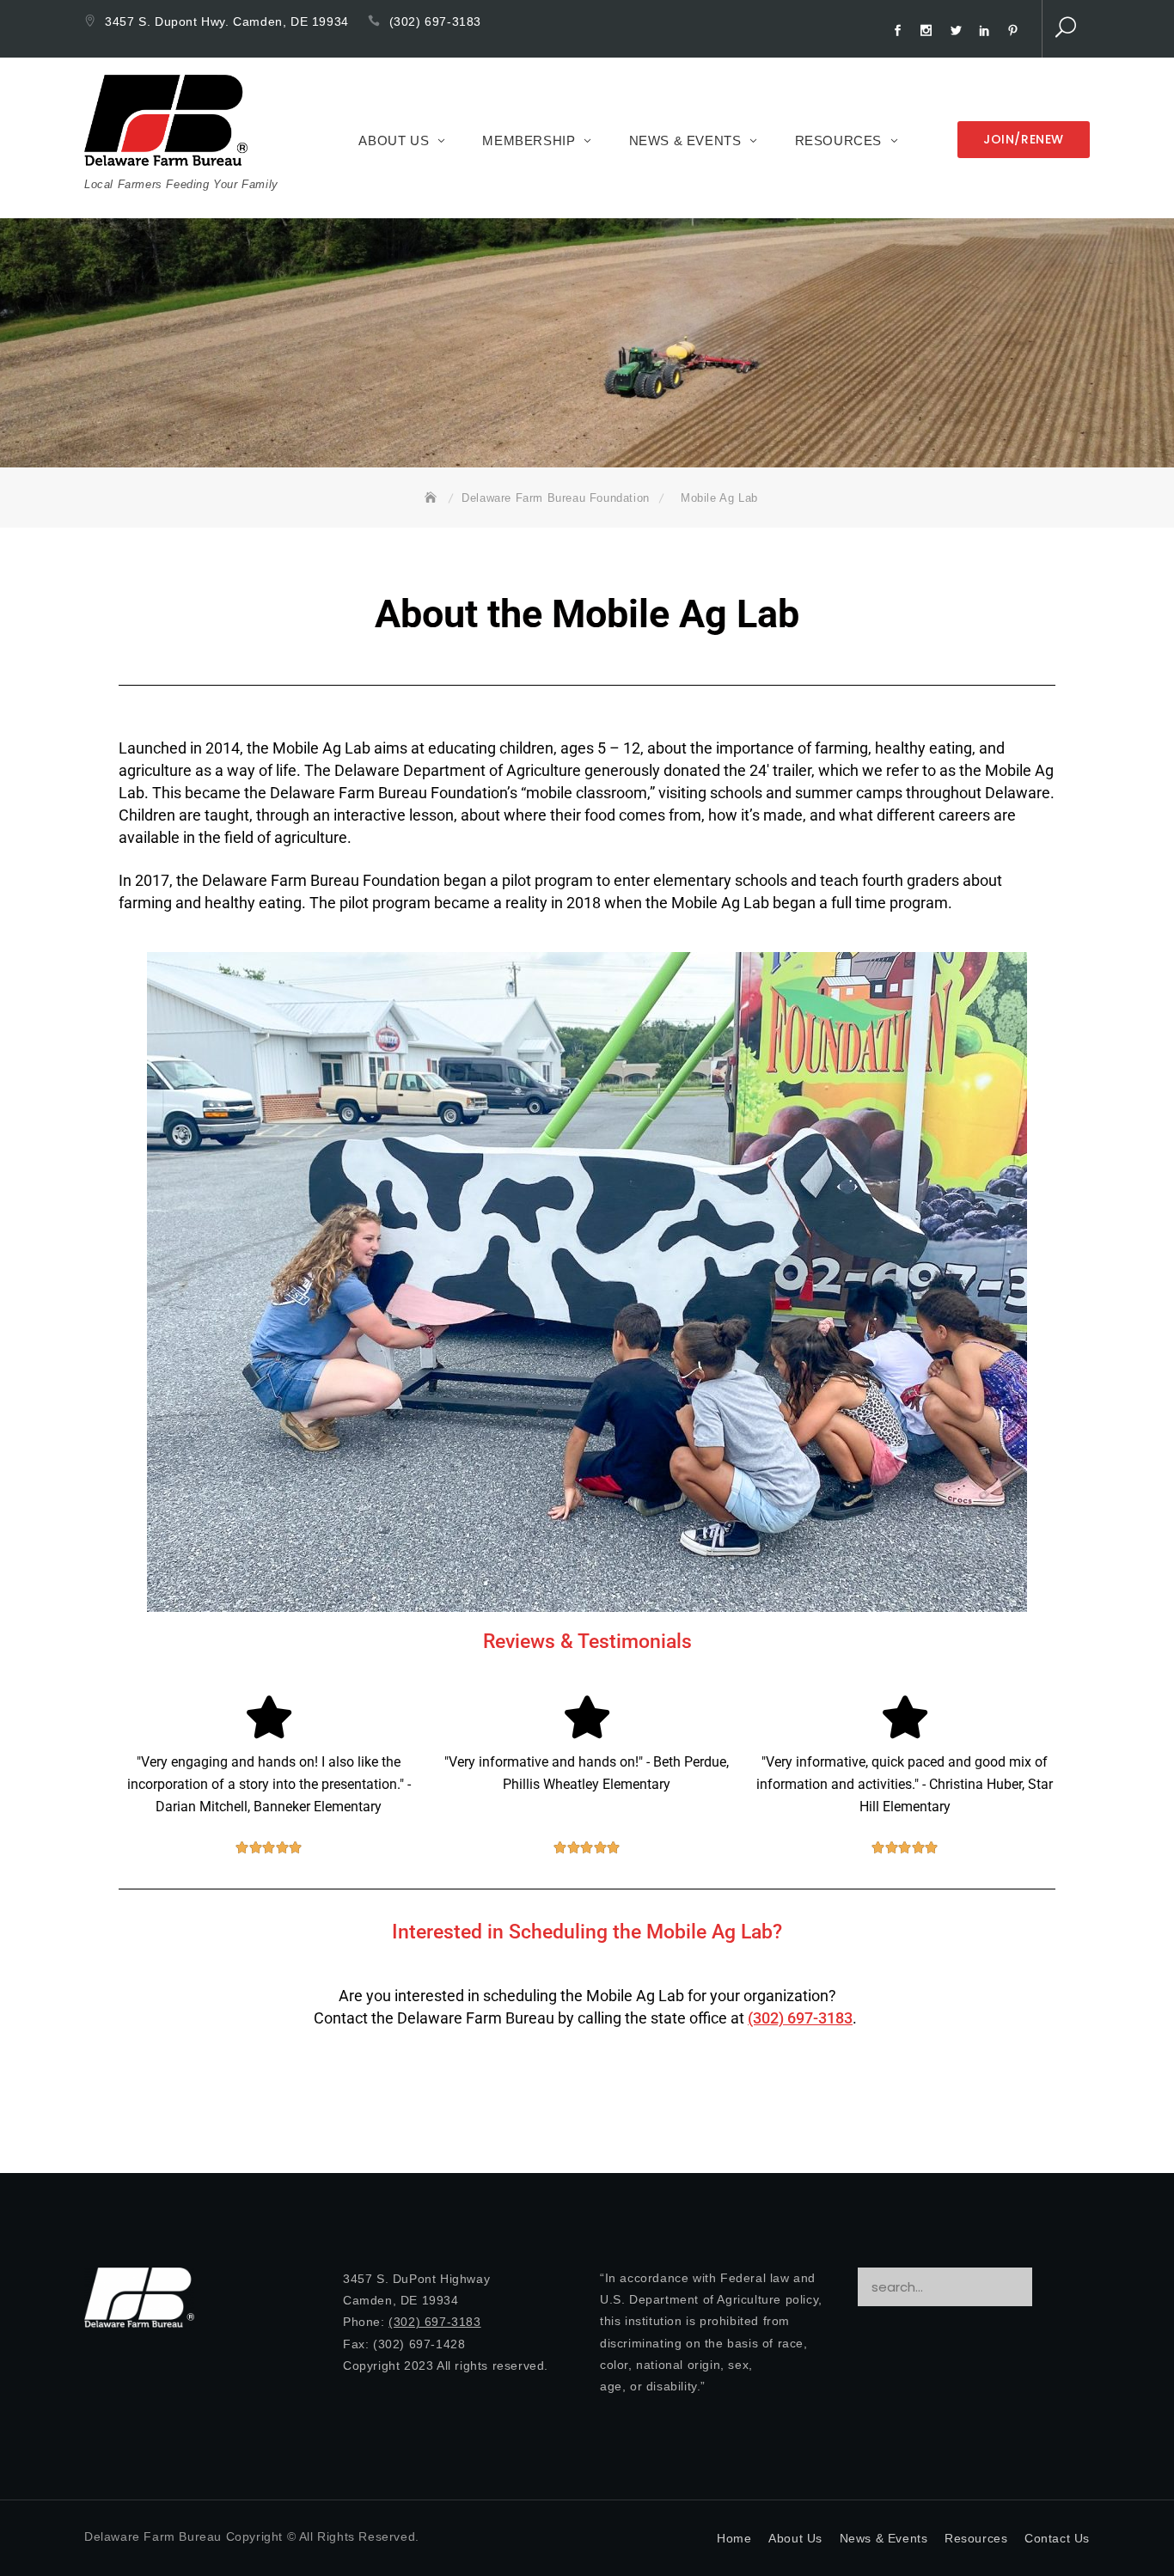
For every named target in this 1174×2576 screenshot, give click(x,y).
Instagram (929, 31)
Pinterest (1016, 31)
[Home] (434, 498)
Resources (838, 140)
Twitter (958, 31)
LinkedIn (987, 31)
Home (734, 2538)
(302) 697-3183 (435, 21)
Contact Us (1057, 2538)
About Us (394, 140)
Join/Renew (1024, 139)
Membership (529, 140)
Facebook (900, 31)
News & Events (685, 140)
